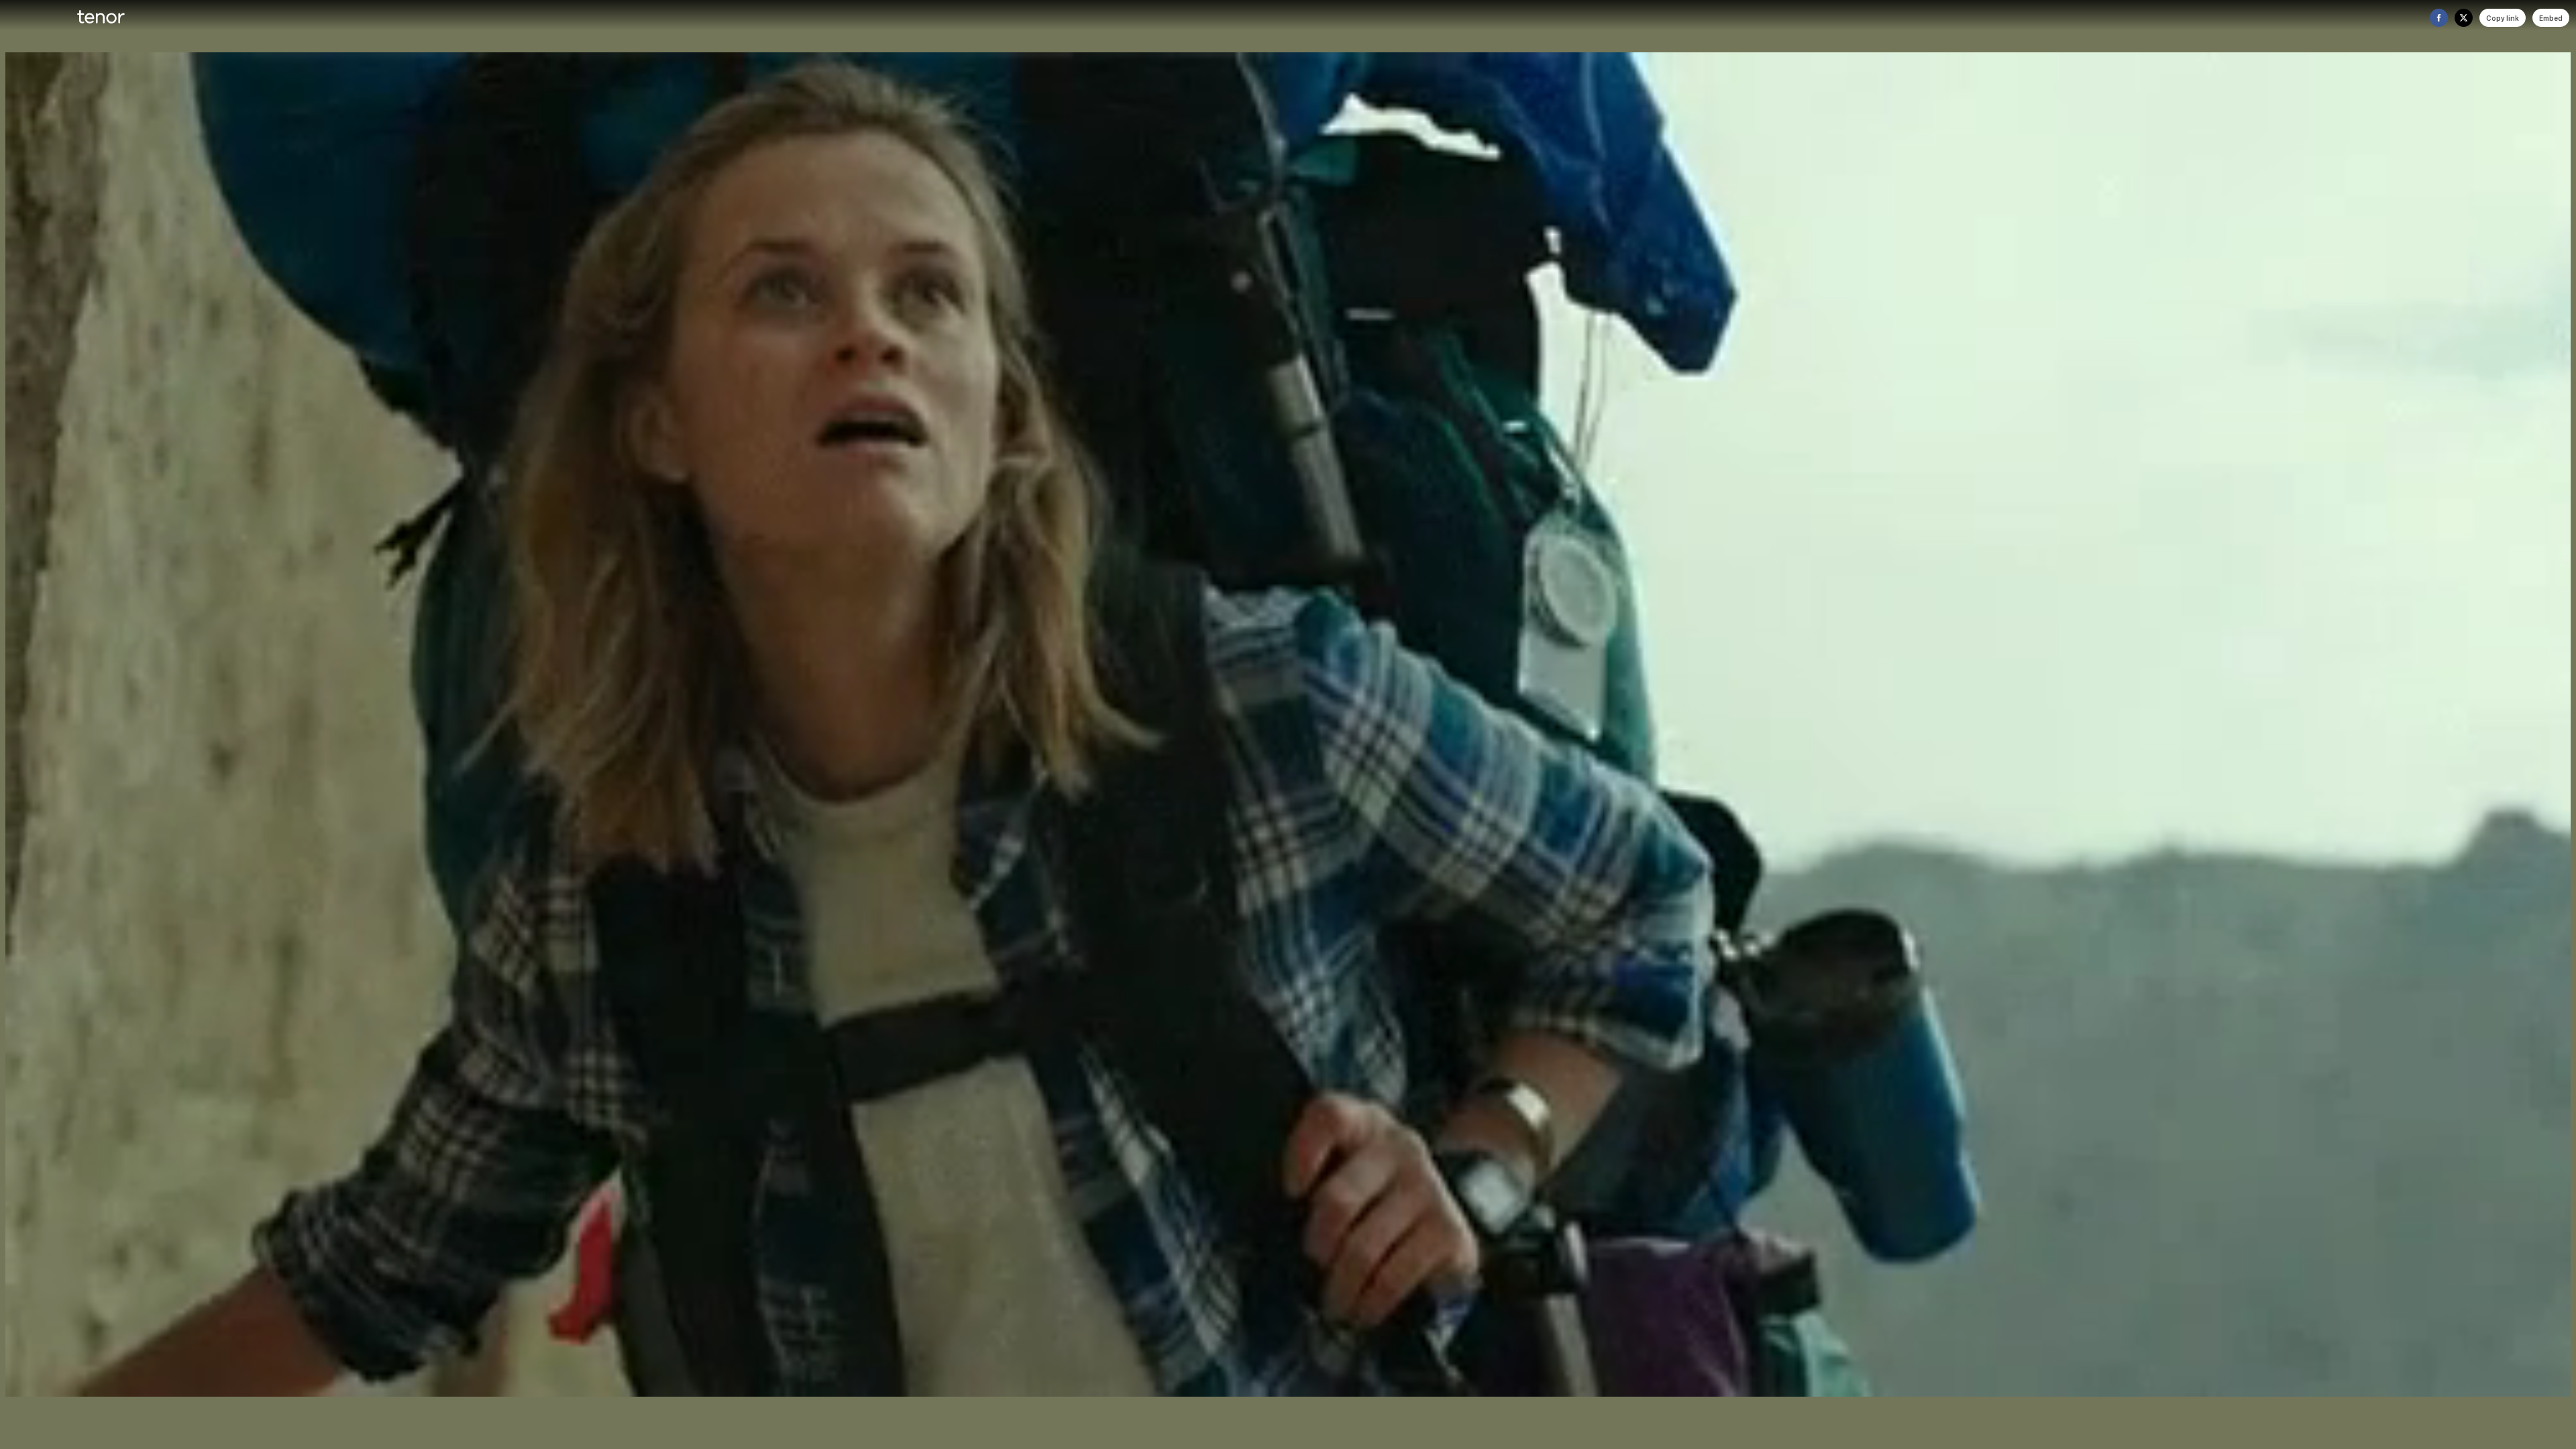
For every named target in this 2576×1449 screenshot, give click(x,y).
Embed (2551, 18)
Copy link (2503, 18)
